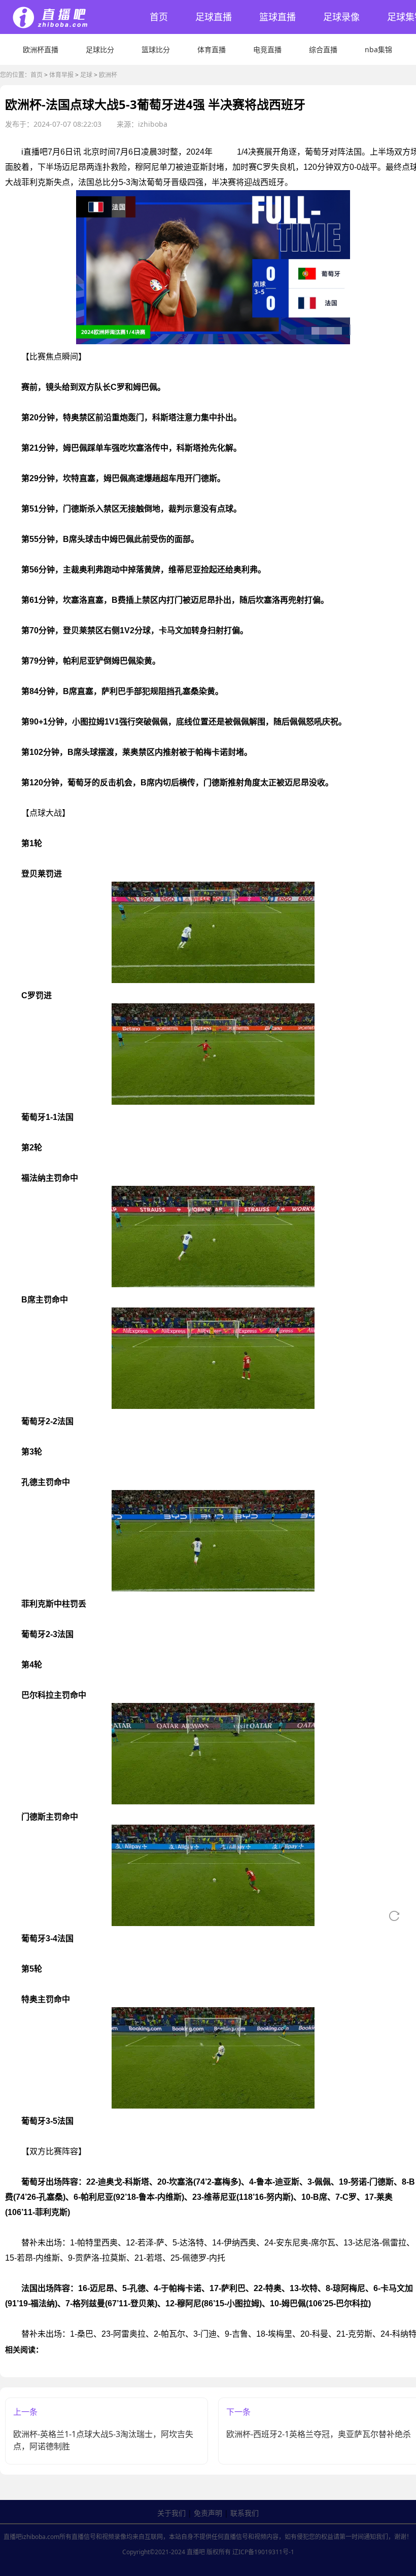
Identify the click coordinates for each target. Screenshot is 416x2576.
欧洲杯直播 (41, 49)
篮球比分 (156, 49)
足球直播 (214, 17)
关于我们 (171, 2513)
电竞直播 (267, 49)
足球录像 (341, 17)
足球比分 (100, 49)
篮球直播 (278, 17)
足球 (86, 75)
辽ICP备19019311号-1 (263, 2552)
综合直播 (323, 49)
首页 (159, 17)
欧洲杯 (108, 75)
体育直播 (212, 49)
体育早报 (61, 75)
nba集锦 (378, 49)
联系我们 (245, 2513)
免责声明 (208, 2513)
